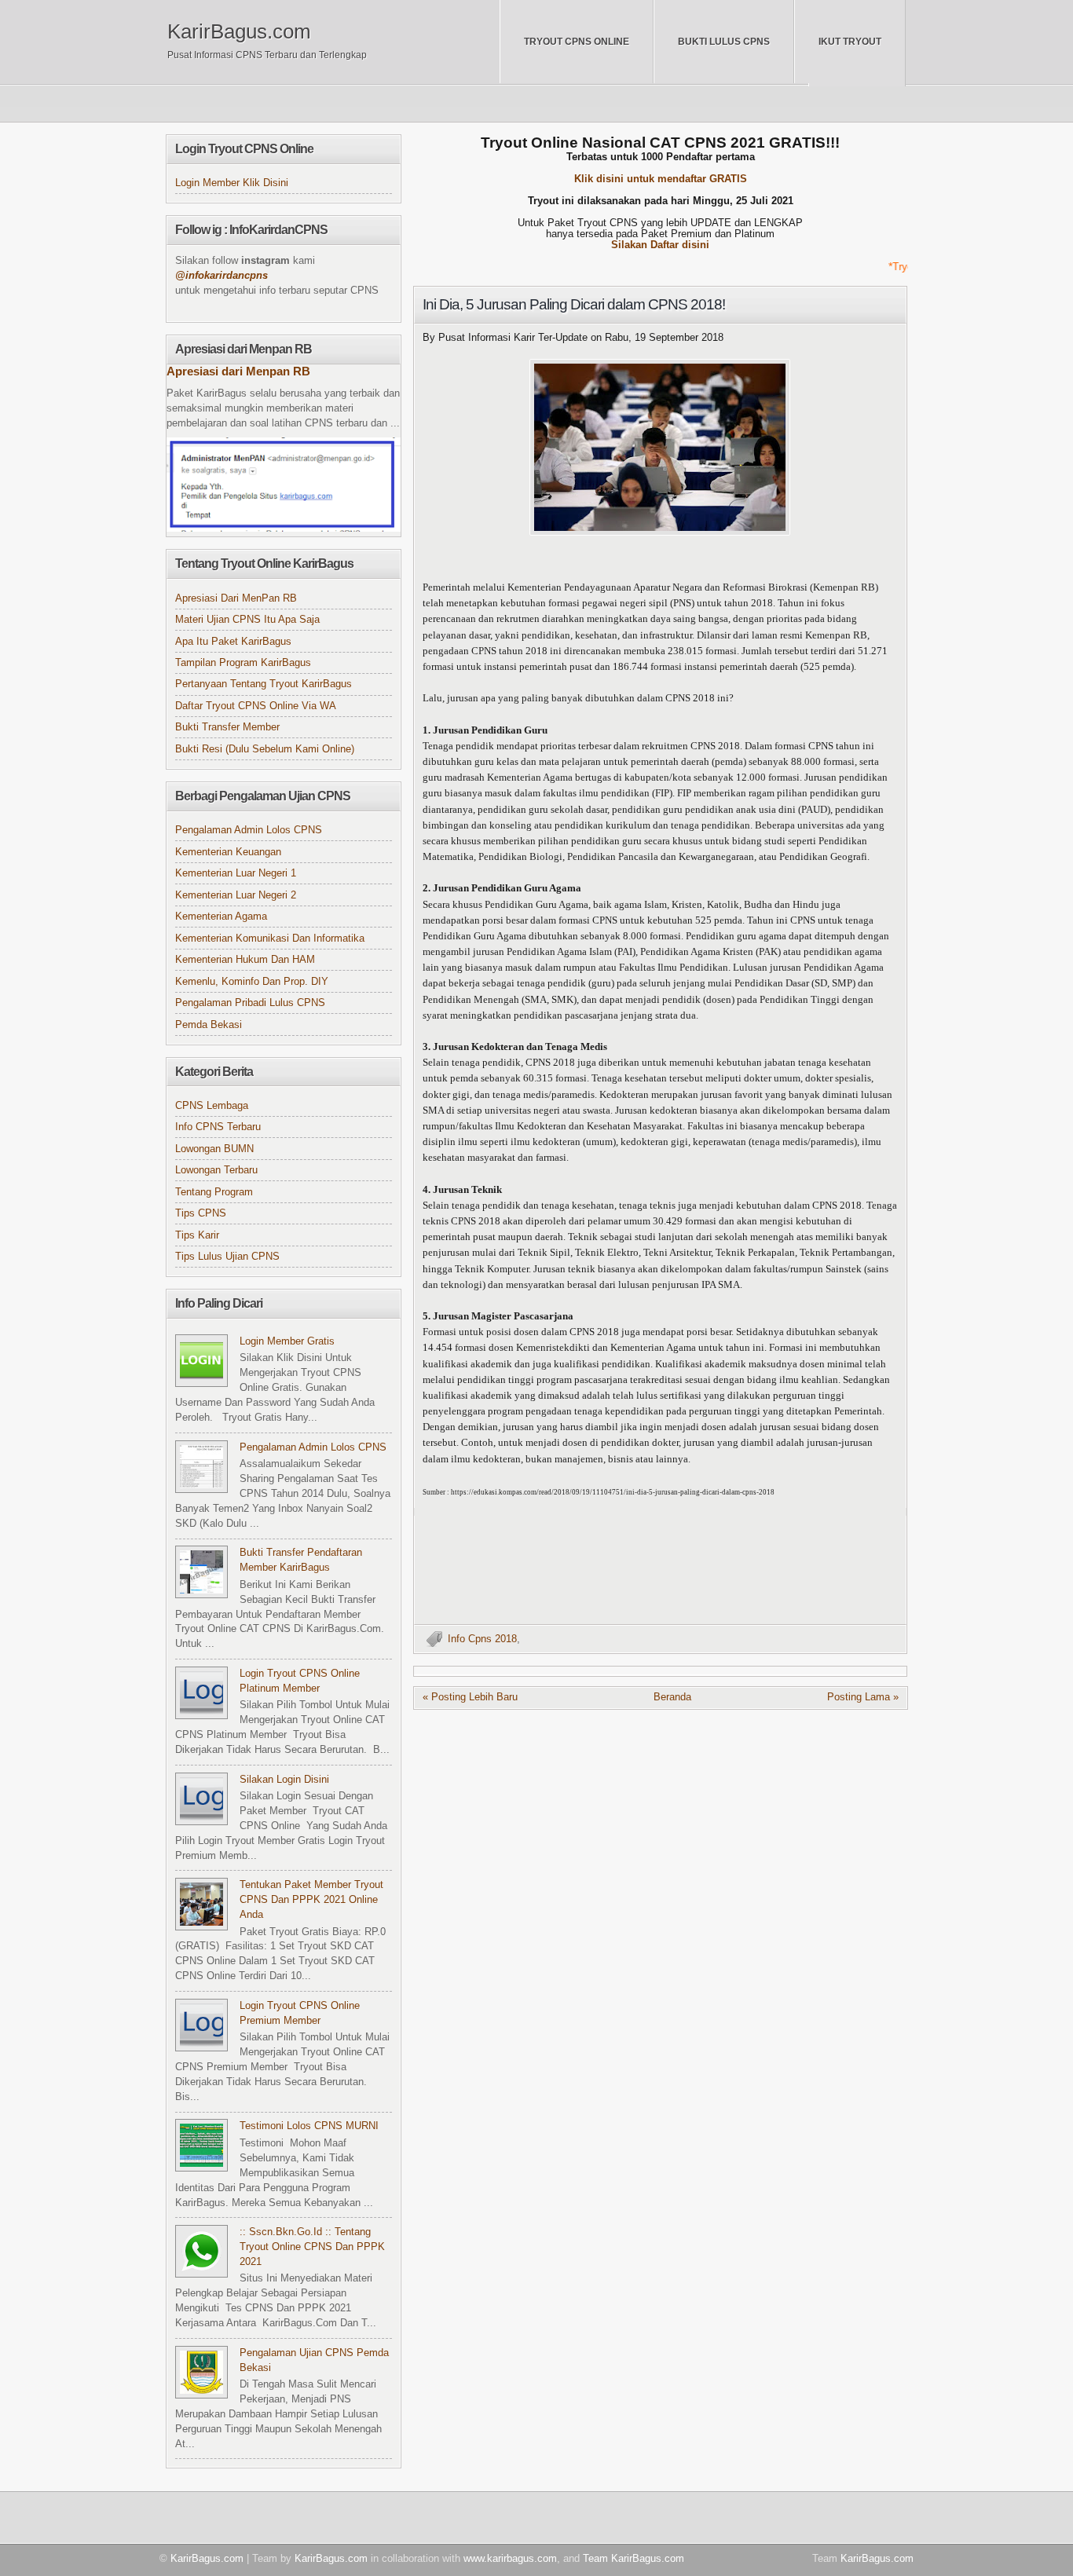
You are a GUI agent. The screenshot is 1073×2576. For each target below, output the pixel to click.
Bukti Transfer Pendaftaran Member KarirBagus (301, 1560)
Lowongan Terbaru (216, 1170)
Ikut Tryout (850, 42)
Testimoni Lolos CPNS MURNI (309, 2126)
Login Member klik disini (232, 183)
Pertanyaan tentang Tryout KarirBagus (264, 684)
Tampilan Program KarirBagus (243, 663)
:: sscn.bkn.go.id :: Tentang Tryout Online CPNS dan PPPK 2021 (312, 2247)
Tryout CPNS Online (577, 42)
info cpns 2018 (482, 1639)
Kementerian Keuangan (228, 852)
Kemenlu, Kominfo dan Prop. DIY (252, 982)
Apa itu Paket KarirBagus (233, 642)
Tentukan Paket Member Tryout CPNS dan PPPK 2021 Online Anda (311, 1900)
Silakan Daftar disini (660, 245)
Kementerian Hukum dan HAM (245, 960)
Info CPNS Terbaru (218, 1127)
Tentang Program (214, 1192)
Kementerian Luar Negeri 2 (236, 895)
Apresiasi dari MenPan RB (236, 598)
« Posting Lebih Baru (470, 1697)
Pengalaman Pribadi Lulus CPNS (250, 1003)
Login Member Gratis (287, 1341)
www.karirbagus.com (510, 2558)
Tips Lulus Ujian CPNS (227, 1257)
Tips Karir (197, 1235)
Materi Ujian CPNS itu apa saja (247, 620)
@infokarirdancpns (222, 276)
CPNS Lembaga (212, 1106)
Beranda (672, 1697)
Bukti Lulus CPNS (724, 42)
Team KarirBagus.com (634, 2558)
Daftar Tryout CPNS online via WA (256, 706)
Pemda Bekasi (209, 1025)
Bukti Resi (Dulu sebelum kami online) (265, 749)
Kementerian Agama (221, 917)
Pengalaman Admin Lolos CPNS (249, 830)
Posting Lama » (863, 1697)
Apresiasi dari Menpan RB (238, 371)
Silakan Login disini (284, 1780)
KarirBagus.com (239, 31)
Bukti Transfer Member (227, 727)
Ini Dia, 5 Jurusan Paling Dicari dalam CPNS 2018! (574, 304)
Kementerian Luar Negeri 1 (236, 873)
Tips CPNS (201, 1213)
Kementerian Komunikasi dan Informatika (270, 939)
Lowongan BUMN (214, 1149)
